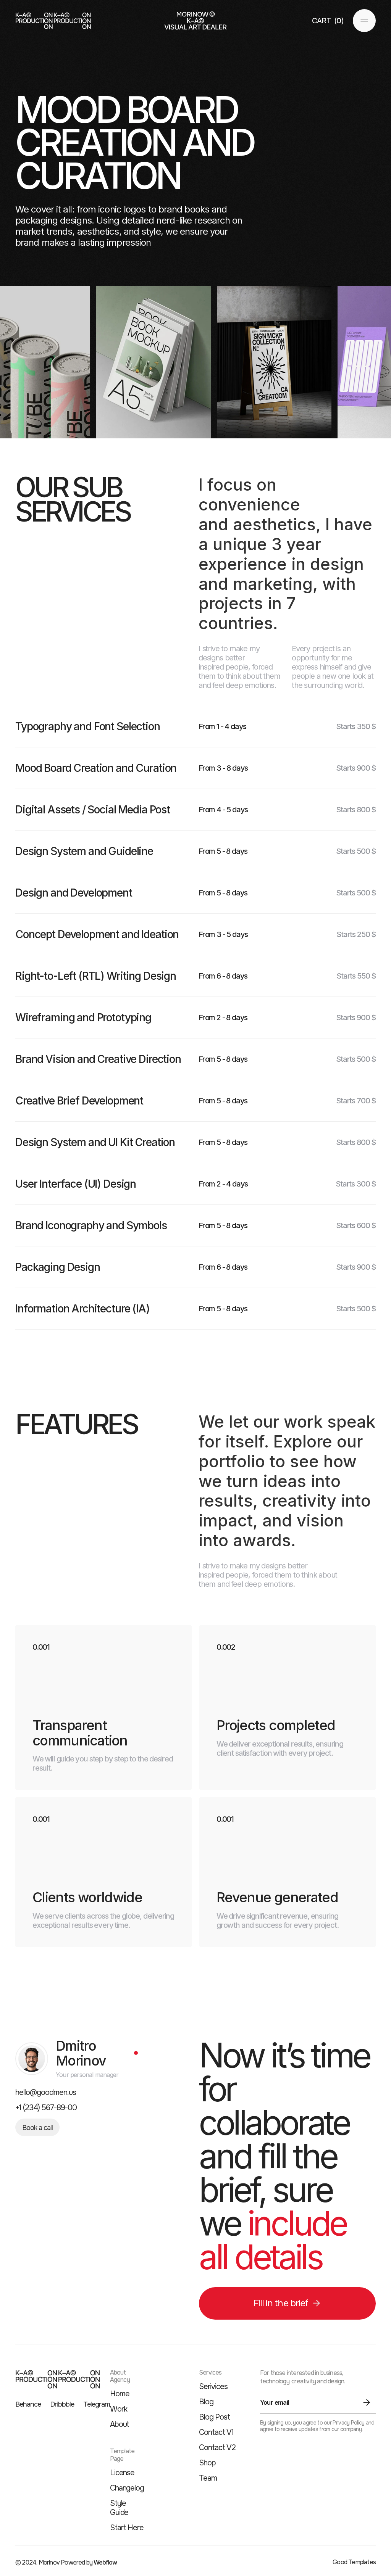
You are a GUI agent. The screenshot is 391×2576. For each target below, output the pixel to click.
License (122, 2473)
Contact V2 (217, 2448)
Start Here (127, 2528)
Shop (207, 2463)
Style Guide (119, 2508)
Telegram (97, 2405)
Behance (28, 2405)
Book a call (37, 2128)
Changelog (127, 2488)
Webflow (105, 2562)
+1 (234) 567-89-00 (46, 2108)
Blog (206, 2402)
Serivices (213, 2387)
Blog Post (214, 2417)
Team (208, 2478)
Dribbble (62, 2405)
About (120, 2425)
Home (120, 2394)
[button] (328, 21)
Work (119, 2409)
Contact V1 (216, 2433)
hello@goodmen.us (46, 2093)
